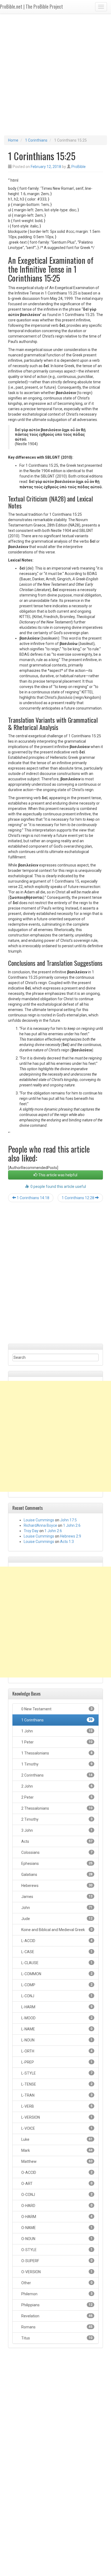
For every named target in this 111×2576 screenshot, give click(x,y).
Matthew (56, 2161)
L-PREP (56, 2062)
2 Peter (56, 1797)
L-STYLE (56, 2073)
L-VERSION (56, 2117)
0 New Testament (56, 1709)
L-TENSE (56, 2084)
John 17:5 (68, 1520)
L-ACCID (56, 1941)
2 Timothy (56, 1819)
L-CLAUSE (56, 1963)
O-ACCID (56, 2173)
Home (13, 140)
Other (56, 2283)
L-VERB (56, 2106)
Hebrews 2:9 (71, 1536)
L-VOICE (56, 2128)
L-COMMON (56, 1974)
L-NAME (56, 2029)
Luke (56, 2139)
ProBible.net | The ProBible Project (32, 6)
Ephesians (56, 1863)
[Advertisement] (55, 77)
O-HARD (56, 2206)
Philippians (56, 2305)
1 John (56, 1731)
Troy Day (31, 1531)
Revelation (56, 2316)
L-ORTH (56, 2051)
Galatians (56, 1875)
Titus (56, 2338)
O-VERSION (56, 2272)
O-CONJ (56, 2195)
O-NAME (56, 2228)
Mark (56, 2150)
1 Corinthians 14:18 (33, 1198)
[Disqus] (55, 1275)
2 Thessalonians (56, 1808)
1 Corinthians (36, 140)
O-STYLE (56, 2250)
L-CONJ (56, 1996)
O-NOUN (56, 2239)
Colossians (56, 1852)
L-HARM (56, 2007)
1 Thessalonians (56, 1753)
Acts (56, 1841)
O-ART (56, 2184)
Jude (56, 1919)
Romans (56, 2327)
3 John (56, 1830)
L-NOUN (56, 2040)
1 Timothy (56, 1764)
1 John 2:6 (72, 1525)
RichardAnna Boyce (40, 1525)
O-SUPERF (56, 2261)
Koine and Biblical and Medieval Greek (56, 1930)
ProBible (79, 167)
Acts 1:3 (67, 1542)
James (56, 1897)
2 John (56, 1786)
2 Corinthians (56, 1775)
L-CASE (56, 1952)
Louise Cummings (39, 1520)
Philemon (56, 2294)
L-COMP (56, 1985)
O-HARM (56, 2217)
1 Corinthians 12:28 (78, 1198)
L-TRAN (56, 2095)
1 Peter (56, 1742)
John (56, 1908)
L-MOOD (56, 2018)
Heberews (56, 1886)
